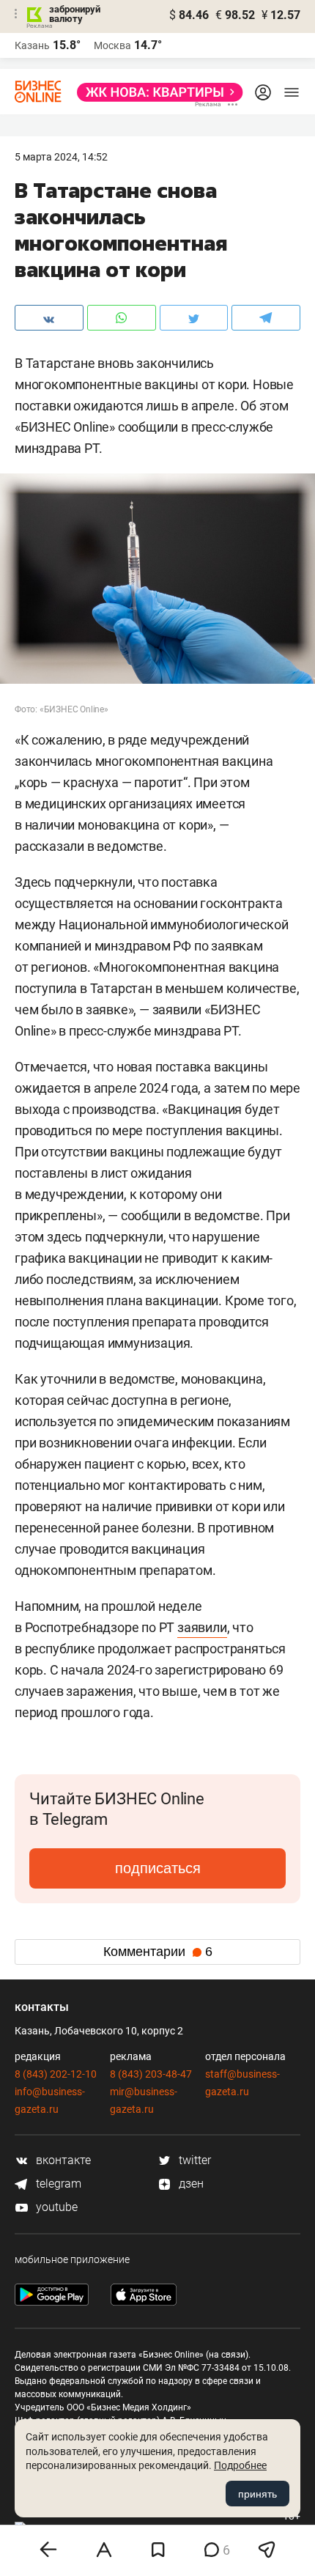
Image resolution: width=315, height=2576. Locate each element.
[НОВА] (156, 92)
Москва (112, 45)
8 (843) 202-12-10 (56, 2074)
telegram (57, 2184)
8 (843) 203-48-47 (151, 2074)
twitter (193, 2160)
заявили (202, 1627)
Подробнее (240, 2465)
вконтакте (62, 2160)
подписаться (158, 1868)
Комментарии (158, 1952)
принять (257, 2494)
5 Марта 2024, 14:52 (61, 157)
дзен (190, 2184)
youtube (55, 2207)
